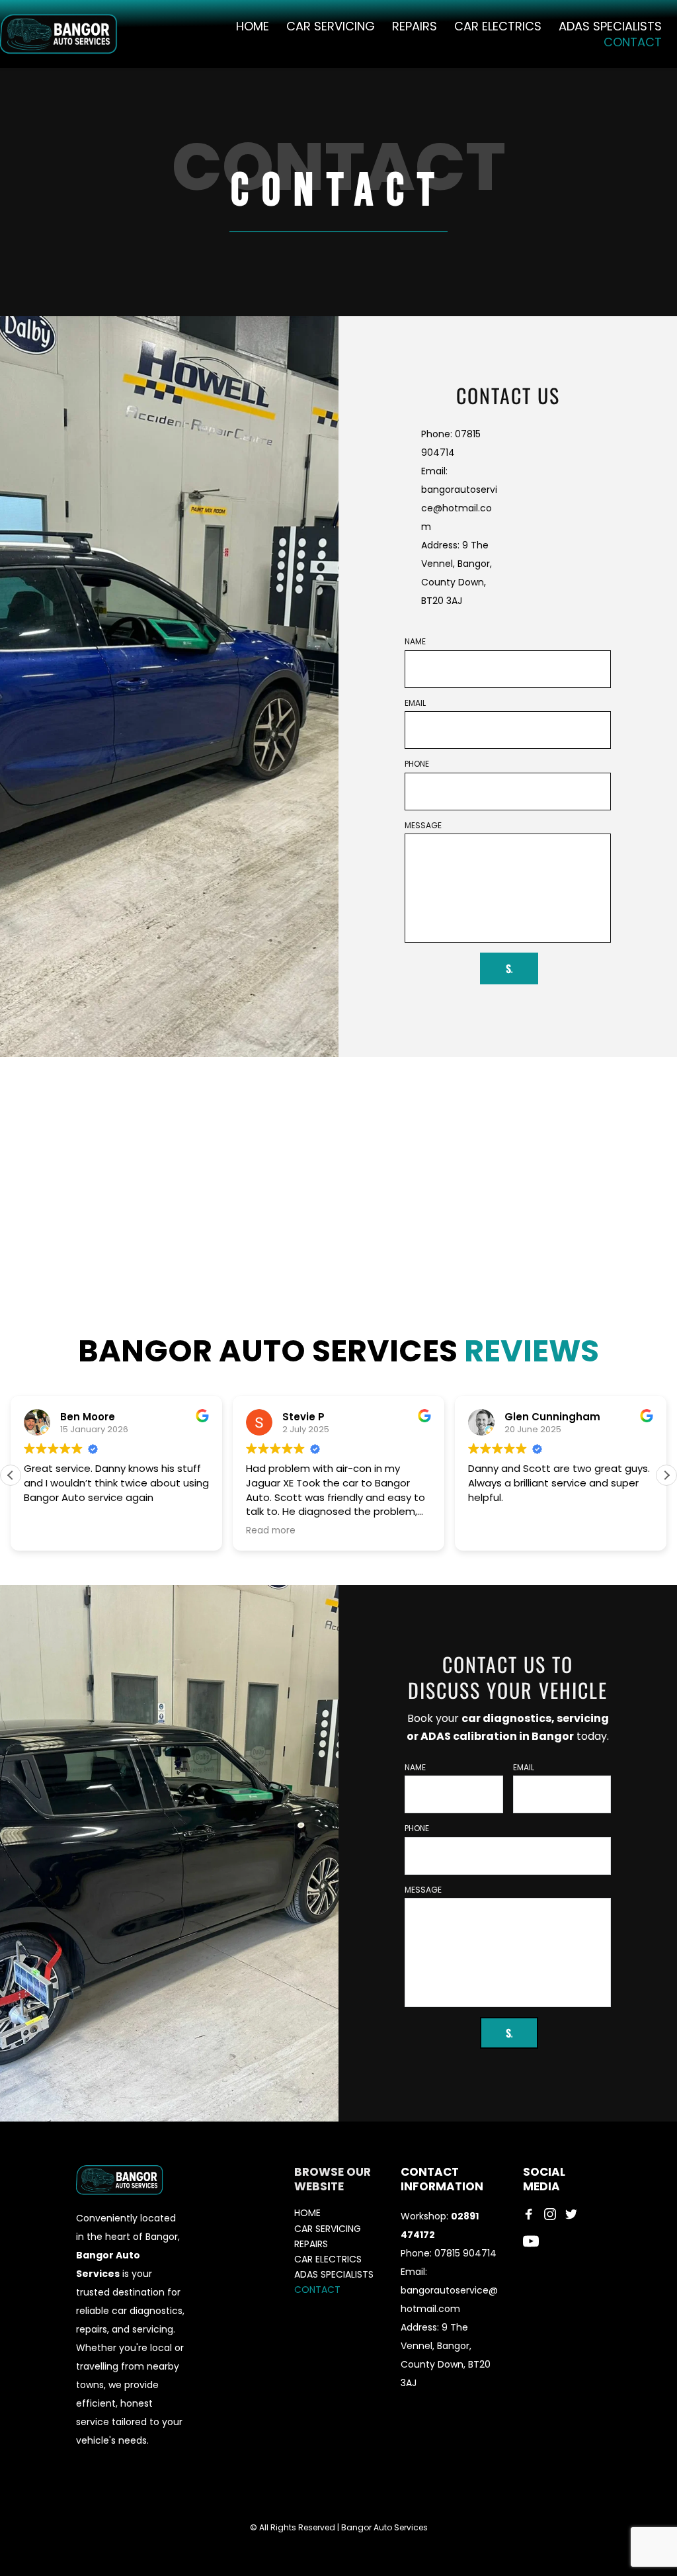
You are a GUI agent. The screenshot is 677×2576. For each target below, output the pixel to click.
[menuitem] (253, 26)
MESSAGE (423, 826)
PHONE (417, 764)
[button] (666, 1475)
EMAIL (415, 703)
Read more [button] (271, 1531)
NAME (415, 642)
